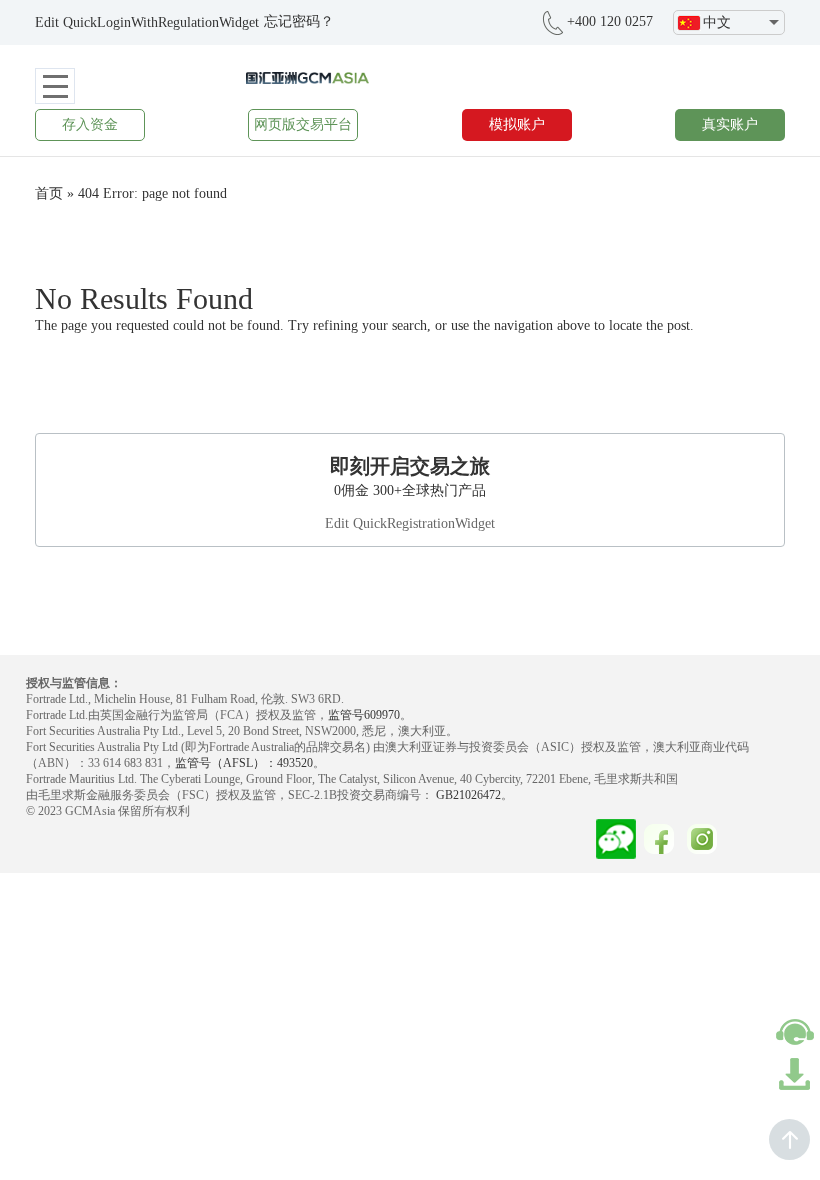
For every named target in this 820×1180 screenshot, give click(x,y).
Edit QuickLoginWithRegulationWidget (147, 22)
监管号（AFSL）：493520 (244, 763)
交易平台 (303, 124)
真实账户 (730, 124)
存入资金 (90, 124)
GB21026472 (467, 795)
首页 (49, 193)
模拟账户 (517, 124)
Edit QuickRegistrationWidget (410, 523)
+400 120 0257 (610, 21)
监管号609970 (364, 715)
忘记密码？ (299, 21)
